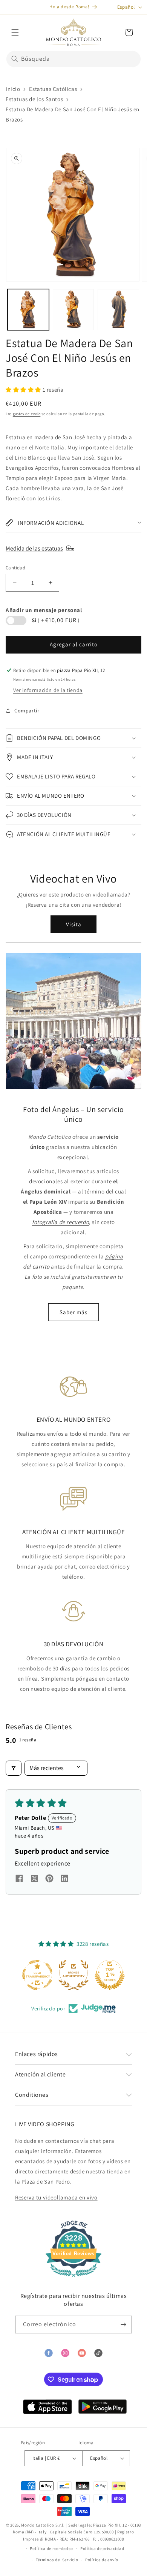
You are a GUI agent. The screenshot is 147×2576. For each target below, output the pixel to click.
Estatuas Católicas (53, 89)
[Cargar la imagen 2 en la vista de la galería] (73, 310)
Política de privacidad (102, 2548)
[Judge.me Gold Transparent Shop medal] (37, 1975)
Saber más (73, 1312)
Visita (74, 924)
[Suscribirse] (123, 2325)
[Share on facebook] (19, 1879)
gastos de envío (27, 414)
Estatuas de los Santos (34, 99)
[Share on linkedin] (64, 1879)
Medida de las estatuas (34, 548)
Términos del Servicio (57, 2560)
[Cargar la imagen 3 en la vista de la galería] (118, 310)
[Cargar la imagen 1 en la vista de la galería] (28, 310)
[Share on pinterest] (49, 1879)
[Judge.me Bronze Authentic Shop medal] (73, 1975)
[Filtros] (14, 1768)
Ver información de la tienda (48, 690)
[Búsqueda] (15, 59)
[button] (15, 32)
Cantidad (15, 568)
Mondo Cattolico (38, 2525)
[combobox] (73, 59)
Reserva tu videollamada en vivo (56, 2197)
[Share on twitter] (34, 1880)
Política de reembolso (51, 2548)
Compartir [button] (27, 711)
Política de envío (102, 2560)
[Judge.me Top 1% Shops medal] (110, 1975)
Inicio (13, 89)
